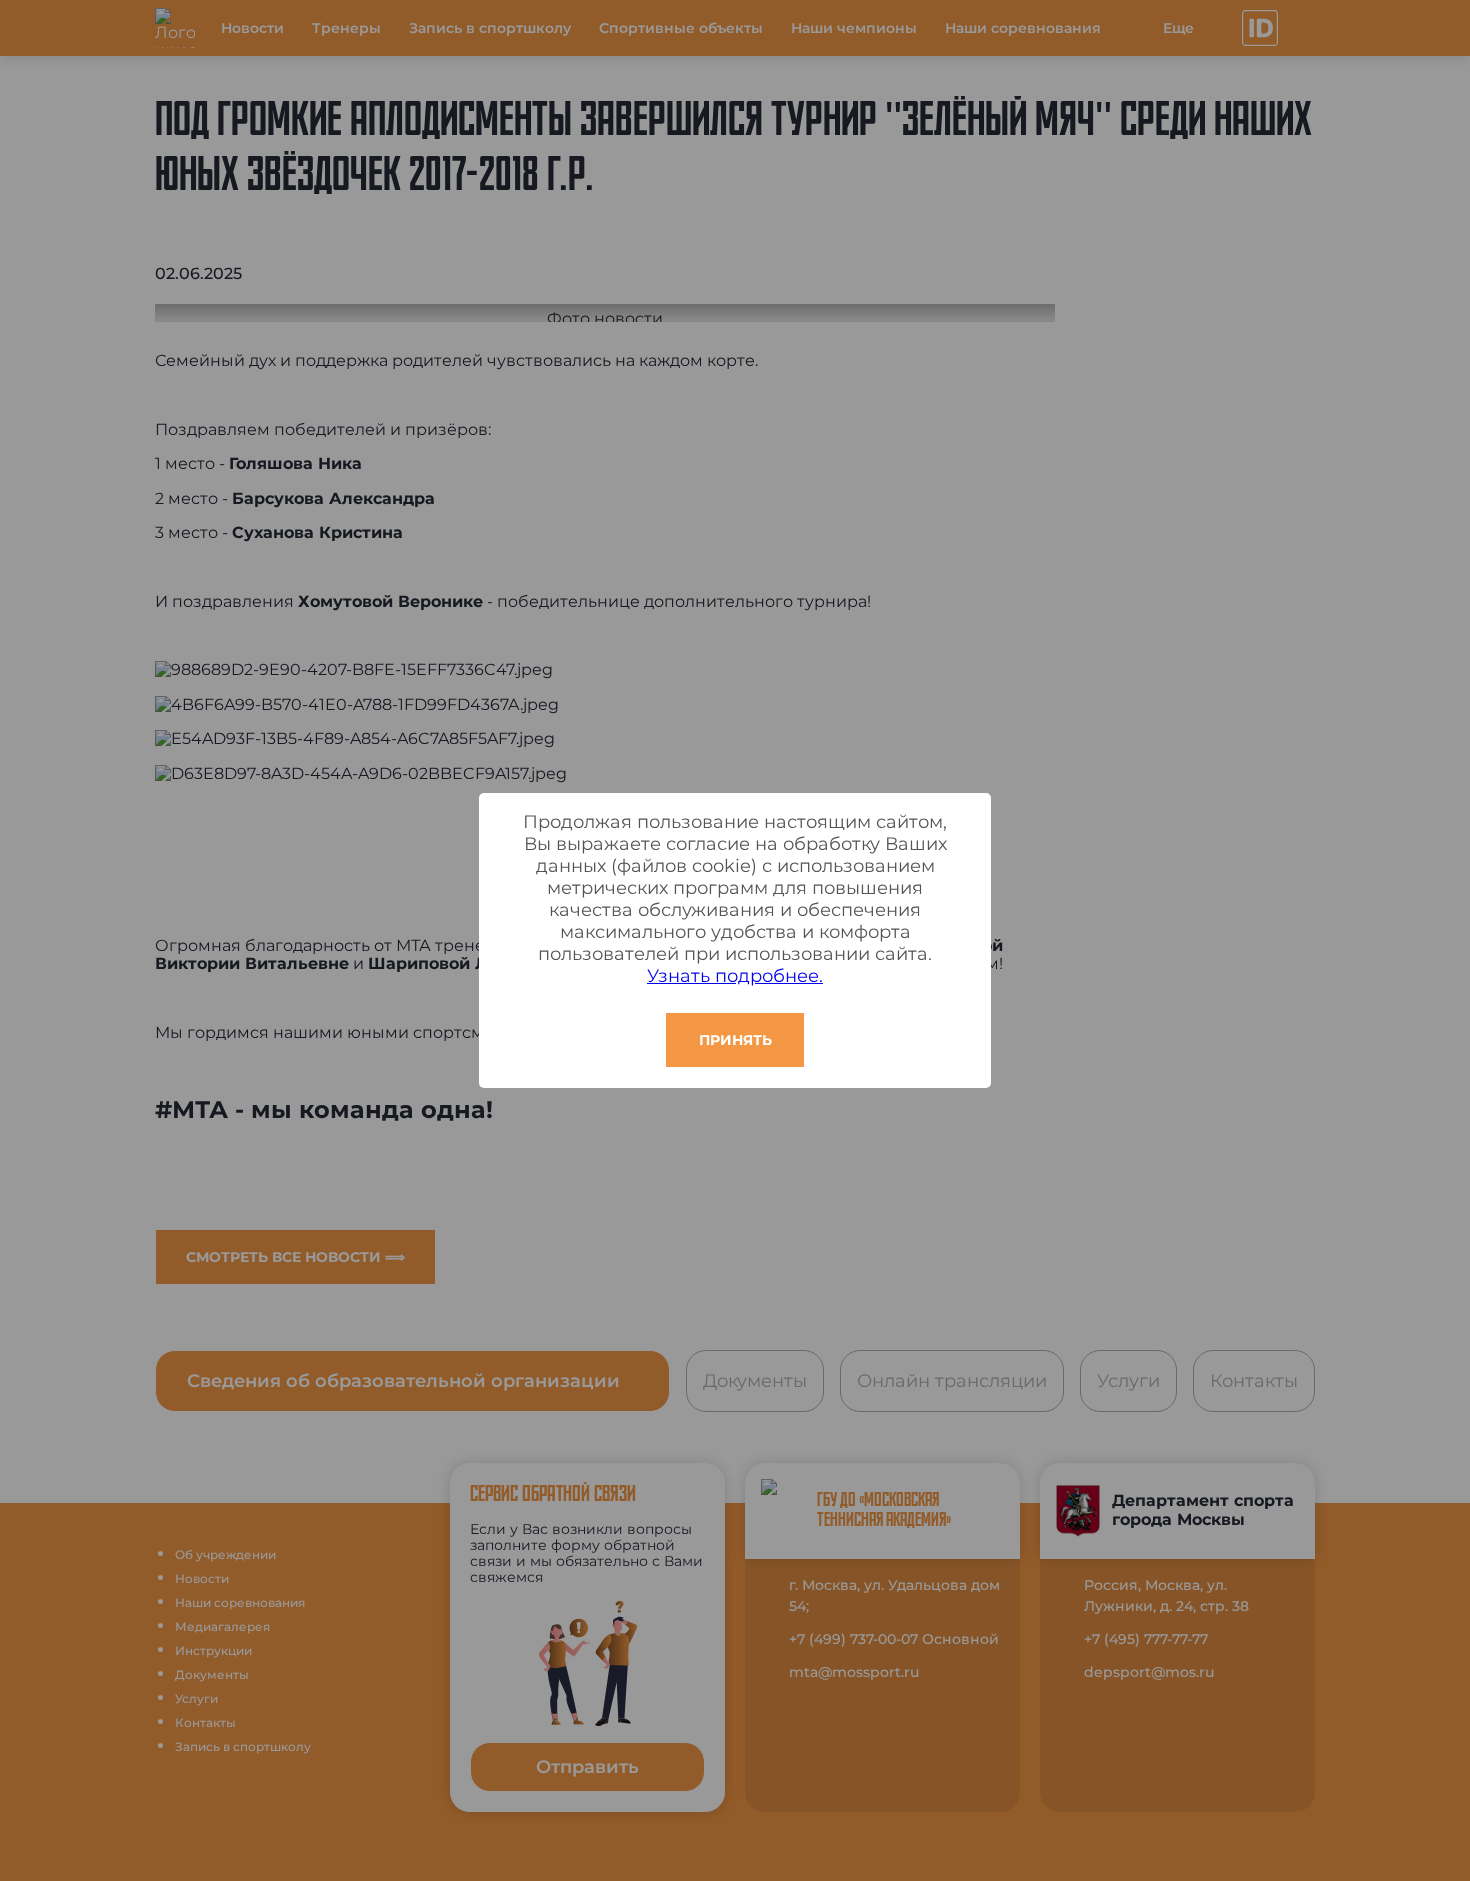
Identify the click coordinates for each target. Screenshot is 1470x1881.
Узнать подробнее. (735, 976)
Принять (735, 1040)
